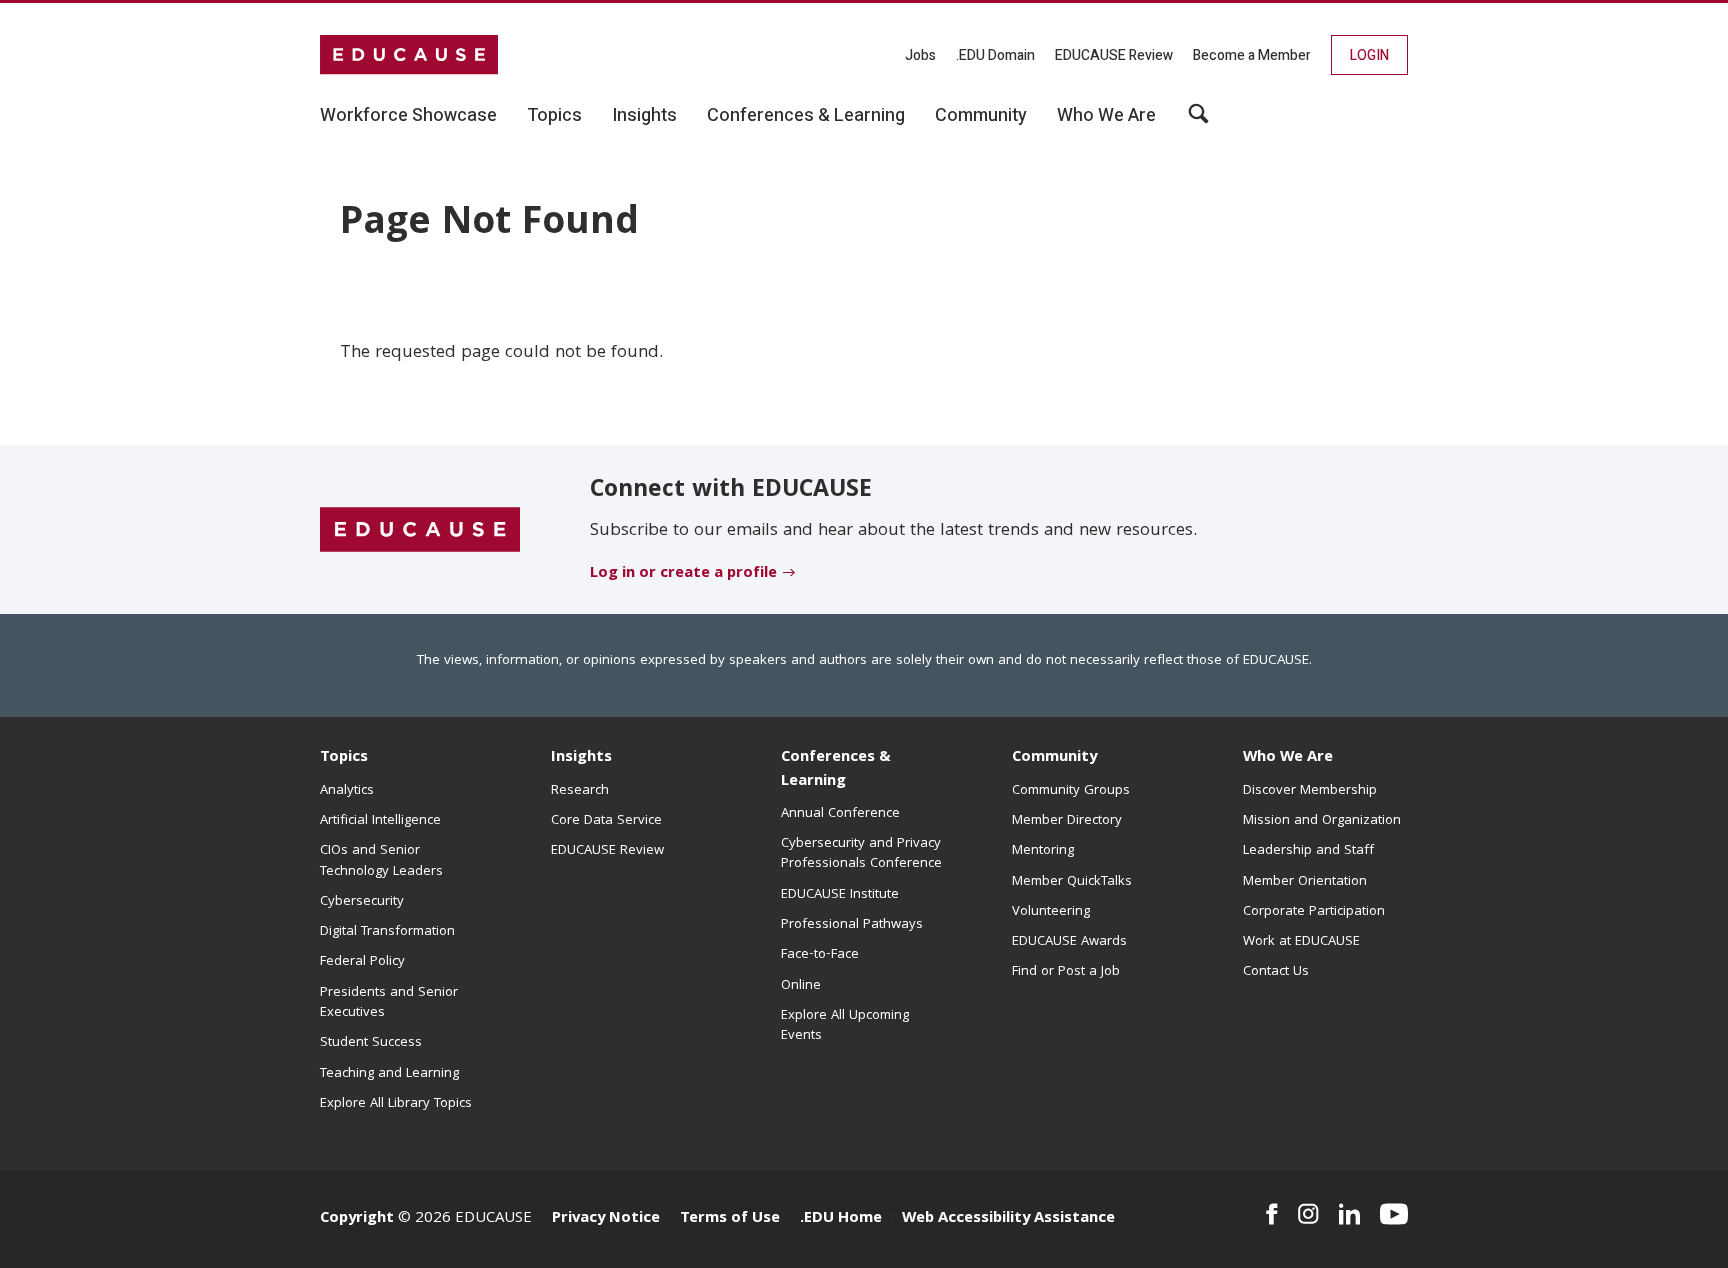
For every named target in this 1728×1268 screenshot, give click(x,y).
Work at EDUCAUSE (1301, 942)
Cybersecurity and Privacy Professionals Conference (861, 854)
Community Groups (1071, 791)
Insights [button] (644, 116)
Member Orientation (1305, 882)
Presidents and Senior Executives (389, 1003)
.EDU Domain (995, 55)
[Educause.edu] (420, 530)
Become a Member (1252, 55)
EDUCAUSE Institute (840, 895)
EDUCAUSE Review (1114, 55)
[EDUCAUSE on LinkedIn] (1350, 1214)
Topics (344, 758)
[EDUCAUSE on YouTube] (1394, 1214)
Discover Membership (1310, 791)
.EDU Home (841, 1219)
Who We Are (1288, 758)
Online (801, 986)
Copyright (357, 1219)
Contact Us (1276, 972)
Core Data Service (606, 821)
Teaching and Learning (389, 1074)
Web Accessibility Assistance (1008, 1219)
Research (580, 791)
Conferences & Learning (836, 769)
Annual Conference (840, 814)
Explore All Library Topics (396, 1104)
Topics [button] (554, 116)
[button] (1198, 121)
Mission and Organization (1322, 821)
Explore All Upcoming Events (845, 1026)
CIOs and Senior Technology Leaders (381, 861)
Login (1369, 55)
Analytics (347, 791)
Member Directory (1067, 821)
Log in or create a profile (683, 574)
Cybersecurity (362, 902)
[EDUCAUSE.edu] (409, 55)
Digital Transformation (387, 932)
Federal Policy (362, 962)
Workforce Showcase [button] (408, 116)
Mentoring (1043, 851)
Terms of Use (730, 1219)
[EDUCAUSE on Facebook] (1271, 1214)
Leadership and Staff (1308, 851)
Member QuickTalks (1072, 882)
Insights (581, 758)
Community (1054, 758)
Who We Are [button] (1106, 116)
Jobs (920, 55)
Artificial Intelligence (380, 821)
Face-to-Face (820, 955)
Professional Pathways (852, 925)
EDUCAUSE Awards (1069, 942)
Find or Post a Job (1066, 972)
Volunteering (1051, 912)
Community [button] (981, 116)
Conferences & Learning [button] (806, 116)
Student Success (371, 1043)
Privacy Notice (606, 1219)
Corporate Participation (1314, 912)
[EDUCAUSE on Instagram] (1308, 1214)
